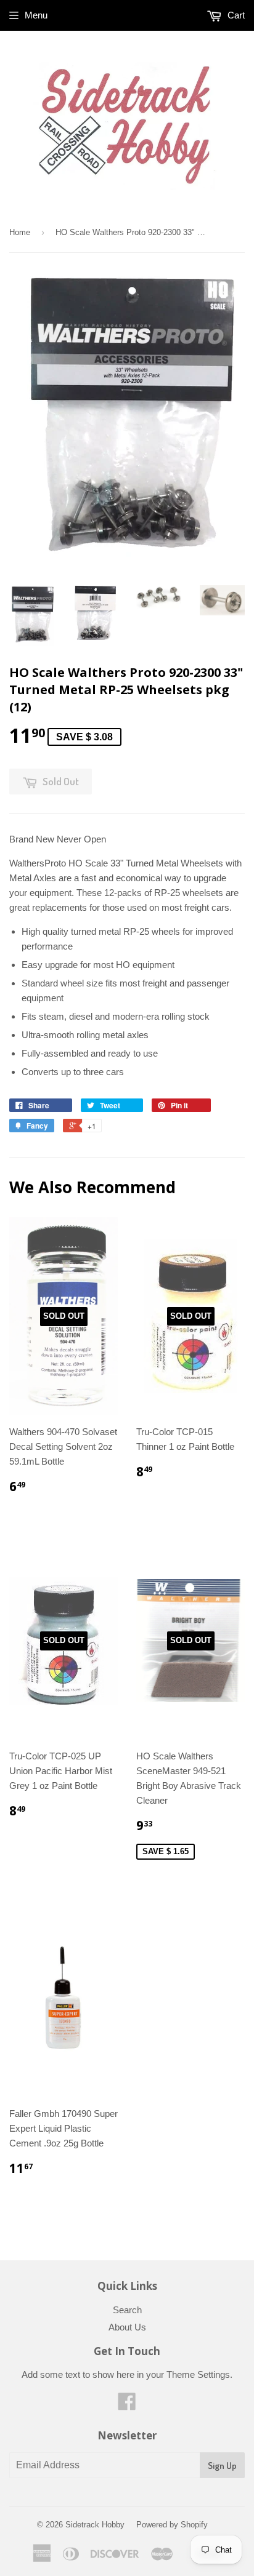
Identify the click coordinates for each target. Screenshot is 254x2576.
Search (127, 2310)
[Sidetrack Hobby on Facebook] (127, 2405)
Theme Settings (198, 2374)
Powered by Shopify (172, 2525)
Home (20, 232)
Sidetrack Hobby (95, 2525)
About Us (127, 2327)
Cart (235, 15)
